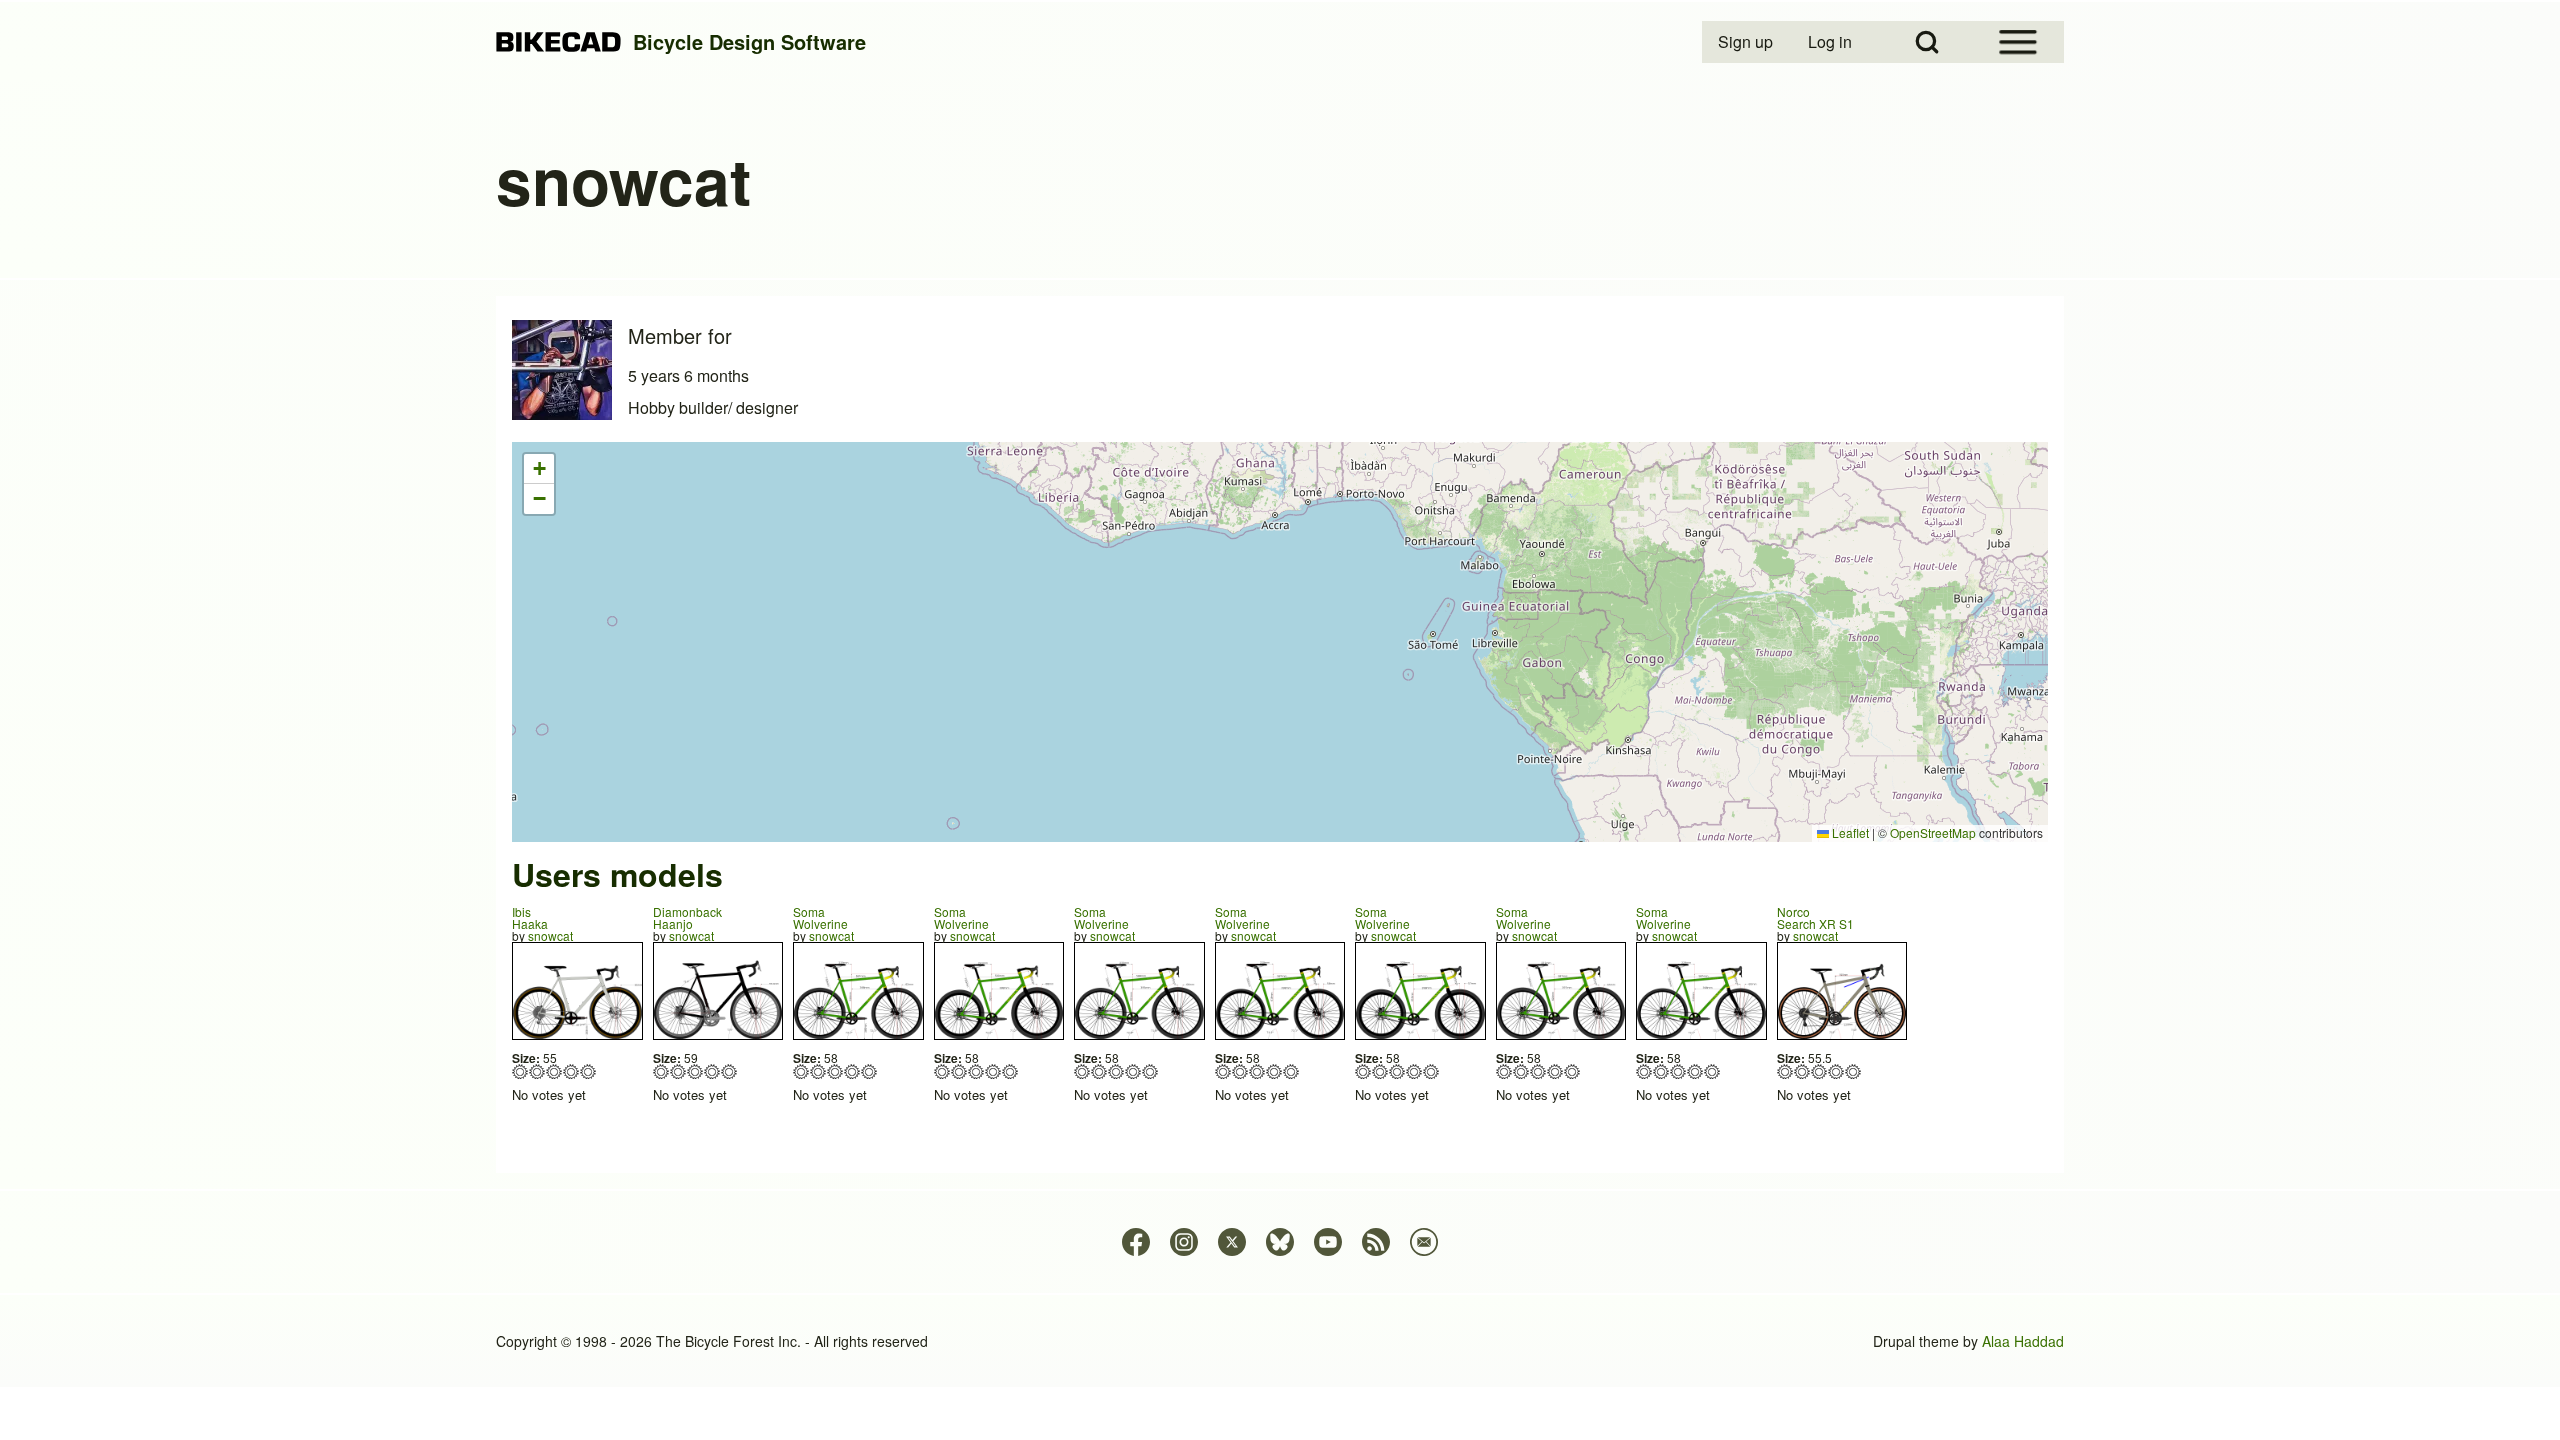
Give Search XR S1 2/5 (1802, 1071)
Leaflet (1849, 832)
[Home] (558, 42)
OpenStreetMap (1933, 832)
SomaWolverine (820, 917)
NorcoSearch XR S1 (1815, 917)
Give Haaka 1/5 (520, 1071)
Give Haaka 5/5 (588, 1071)
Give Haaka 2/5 (537, 1071)
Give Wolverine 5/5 (869, 1071)
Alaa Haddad (2023, 1341)
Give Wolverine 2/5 (818, 1071)
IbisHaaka (530, 917)
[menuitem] (1747, 42)
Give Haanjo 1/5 (661, 1071)
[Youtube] (1328, 1242)
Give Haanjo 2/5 (678, 1071)
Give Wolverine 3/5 (835, 1071)
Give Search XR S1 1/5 (1785, 1071)
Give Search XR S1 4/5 (1836, 1071)
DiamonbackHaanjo (687, 917)
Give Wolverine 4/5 (852, 1071)
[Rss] (1376, 1242)
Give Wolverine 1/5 (801, 1071)
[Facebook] (1136, 1242)
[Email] (1424, 1242)
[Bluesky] (1280, 1242)
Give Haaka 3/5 (554, 1071)
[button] (539, 469)
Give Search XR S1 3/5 (1819, 1071)
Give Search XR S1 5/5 (1853, 1071)
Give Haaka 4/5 (571, 1071)
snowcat (550, 935)
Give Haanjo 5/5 (729, 1071)
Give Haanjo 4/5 (712, 1071)
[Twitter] (1232, 1242)
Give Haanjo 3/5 (695, 1071)
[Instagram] (1184, 1242)
